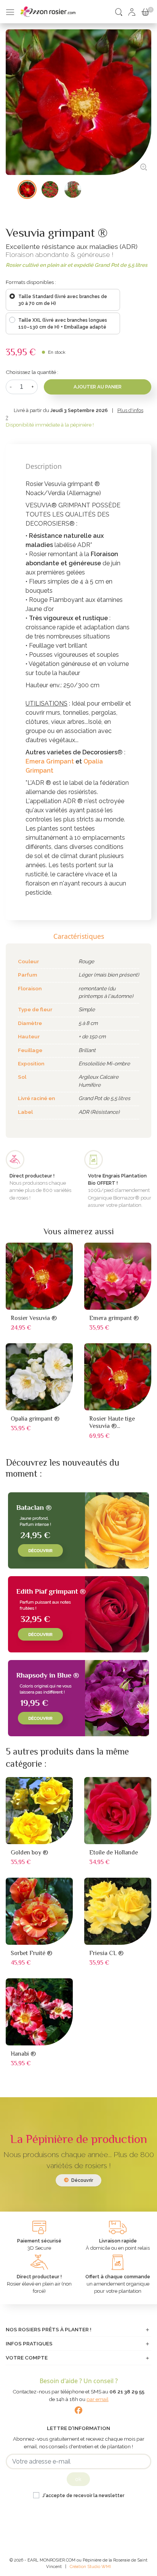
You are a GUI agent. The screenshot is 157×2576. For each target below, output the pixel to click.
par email (98, 2399)
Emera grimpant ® (114, 1318)
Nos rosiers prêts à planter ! (49, 2329)
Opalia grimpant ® (35, 1419)
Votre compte (27, 2358)
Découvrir (82, 2180)
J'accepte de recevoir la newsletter (83, 2496)
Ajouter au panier (98, 387)
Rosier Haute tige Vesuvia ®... (112, 1422)
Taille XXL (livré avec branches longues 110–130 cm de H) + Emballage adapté (63, 324)
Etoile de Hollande (114, 1853)
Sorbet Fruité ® (31, 1953)
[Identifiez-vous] (132, 11)
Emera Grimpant (50, 761)
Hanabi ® (23, 2054)
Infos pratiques (29, 2343)
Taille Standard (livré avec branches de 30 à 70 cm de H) (63, 300)
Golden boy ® (29, 1853)
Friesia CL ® (106, 1953)
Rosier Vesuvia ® (34, 1318)
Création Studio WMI (90, 2566)
